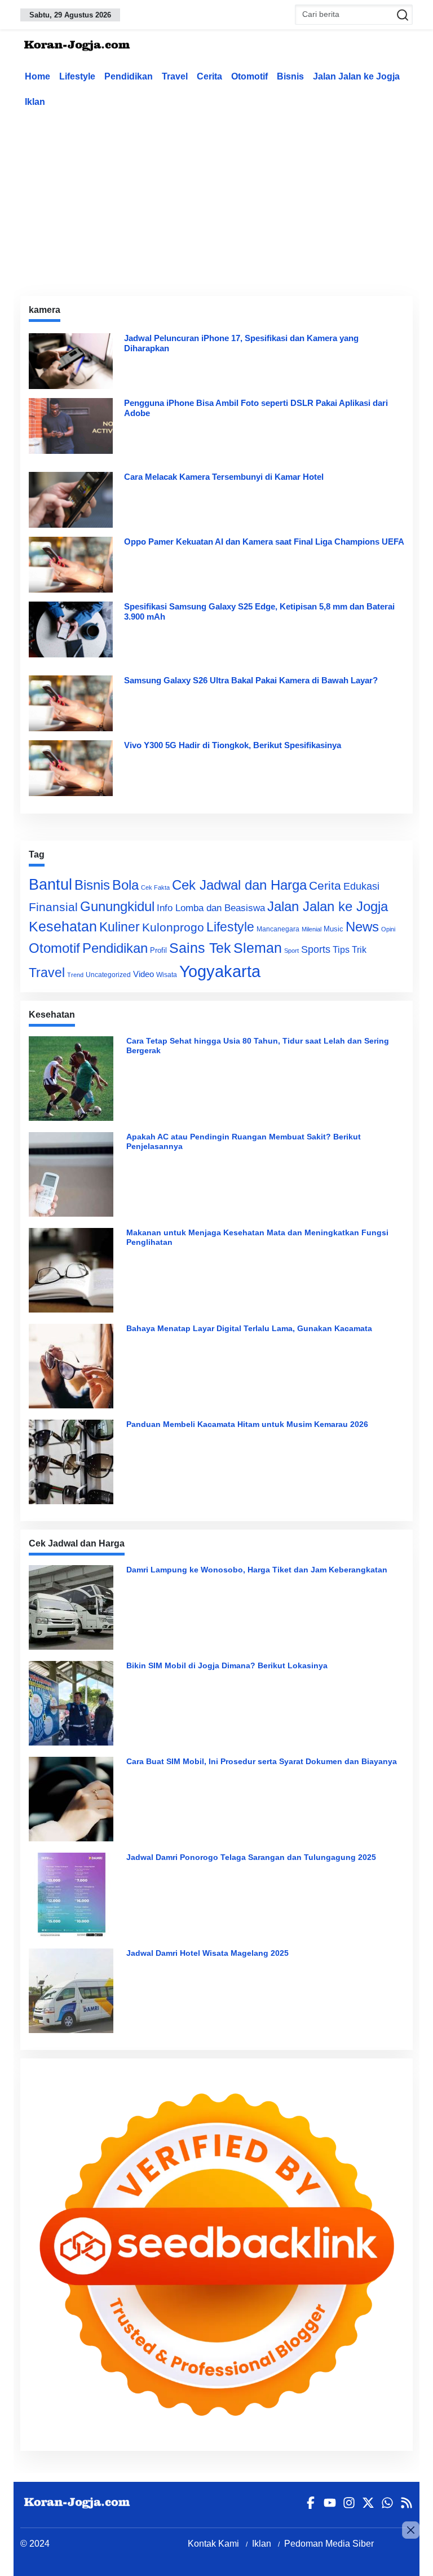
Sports (316, 949)
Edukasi (361, 886)
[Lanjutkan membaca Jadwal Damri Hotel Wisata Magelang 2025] (74, 1991)
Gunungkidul (117, 906)
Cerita (209, 76)
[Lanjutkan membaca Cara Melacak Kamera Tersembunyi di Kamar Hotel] (71, 500)
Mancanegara (278, 929)
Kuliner (120, 927)
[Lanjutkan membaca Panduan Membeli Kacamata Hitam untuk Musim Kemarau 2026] (74, 1462)
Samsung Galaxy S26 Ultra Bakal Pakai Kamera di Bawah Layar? (251, 680)
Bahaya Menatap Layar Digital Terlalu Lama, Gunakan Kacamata (249, 1328)
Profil (158, 950)
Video (143, 974)
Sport (291, 951)
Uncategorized (108, 975)
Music (333, 929)
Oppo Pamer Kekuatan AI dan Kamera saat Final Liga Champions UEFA (264, 542)
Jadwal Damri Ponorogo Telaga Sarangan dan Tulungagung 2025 (251, 1857)
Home (37, 76)
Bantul (50, 885)
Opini (388, 929)
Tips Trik (350, 949)
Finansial (53, 907)
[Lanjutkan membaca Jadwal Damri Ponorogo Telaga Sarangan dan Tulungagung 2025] (74, 1895)
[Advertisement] (227, 200)
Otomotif (249, 76)
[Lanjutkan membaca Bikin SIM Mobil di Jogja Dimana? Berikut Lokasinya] (74, 1703)
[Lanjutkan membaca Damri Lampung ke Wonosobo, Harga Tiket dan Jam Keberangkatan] (74, 1607)
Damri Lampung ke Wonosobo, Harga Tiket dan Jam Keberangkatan (257, 1570)
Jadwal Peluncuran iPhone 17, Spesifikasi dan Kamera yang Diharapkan (241, 343)
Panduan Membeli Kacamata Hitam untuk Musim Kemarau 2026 (247, 1424)
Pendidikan (129, 76)
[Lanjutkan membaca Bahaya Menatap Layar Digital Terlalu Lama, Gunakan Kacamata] (74, 1366)
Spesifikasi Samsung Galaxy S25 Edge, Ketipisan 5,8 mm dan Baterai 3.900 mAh (259, 611)
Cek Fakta (155, 887)
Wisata (167, 975)
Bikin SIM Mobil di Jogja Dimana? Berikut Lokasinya (227, 1665)
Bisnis (290, 76)
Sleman (258, 948)
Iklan (35, 102)
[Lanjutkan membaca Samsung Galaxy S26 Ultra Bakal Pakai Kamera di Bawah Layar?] (71, 703)
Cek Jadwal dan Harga (239, 885)
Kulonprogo (173, 927)
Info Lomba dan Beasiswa (211, 908)
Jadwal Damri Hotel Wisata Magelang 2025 (207, 1953)
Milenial (312, 929)
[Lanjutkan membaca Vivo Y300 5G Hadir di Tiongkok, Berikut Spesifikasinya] (71, 768)
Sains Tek (200, 948)
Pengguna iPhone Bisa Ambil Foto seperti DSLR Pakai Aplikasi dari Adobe (256, 408)
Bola (125, 885)
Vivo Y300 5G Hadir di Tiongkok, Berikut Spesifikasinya (233, 745)
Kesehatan (63, 927)
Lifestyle (77, 76)
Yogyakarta (220, 971)
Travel (175, 76)
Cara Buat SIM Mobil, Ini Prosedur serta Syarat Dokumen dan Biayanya (262, 1761)
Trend (75, 975)
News (362, 927)
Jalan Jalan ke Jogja (356, 76)
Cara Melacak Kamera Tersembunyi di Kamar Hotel (224, 477)
